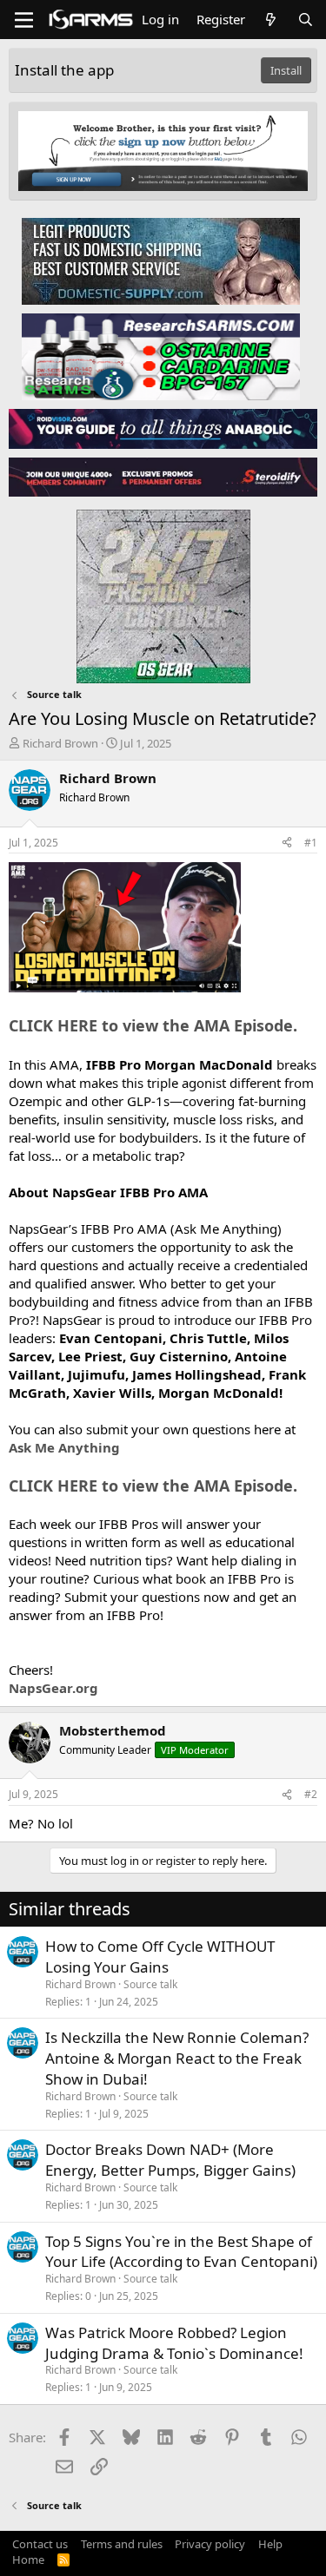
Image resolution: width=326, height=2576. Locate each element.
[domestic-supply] (161, 260)
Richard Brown (60, 743)
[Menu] (24, 20)
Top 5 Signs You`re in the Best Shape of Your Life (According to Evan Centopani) (181, 2252)
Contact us (40, 2544)
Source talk (150, 1984)
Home (28, 2560)
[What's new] (271, 20)
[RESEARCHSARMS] (161, 356)
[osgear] (163, 591)
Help (270, 2544)
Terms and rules (122, 2544)
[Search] (306, 20)
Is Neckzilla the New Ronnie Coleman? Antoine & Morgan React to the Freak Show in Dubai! (177, 2058)
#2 (311, 1794)
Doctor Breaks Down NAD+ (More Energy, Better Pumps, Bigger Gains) (170, 2160)
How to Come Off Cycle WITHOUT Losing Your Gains (160, 1957)
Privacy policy (210, 2544)
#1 (311, 843)
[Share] (287, 843)
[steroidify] (163, 477)
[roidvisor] (163, 428)
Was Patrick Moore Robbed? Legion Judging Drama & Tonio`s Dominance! (174, 2343)
